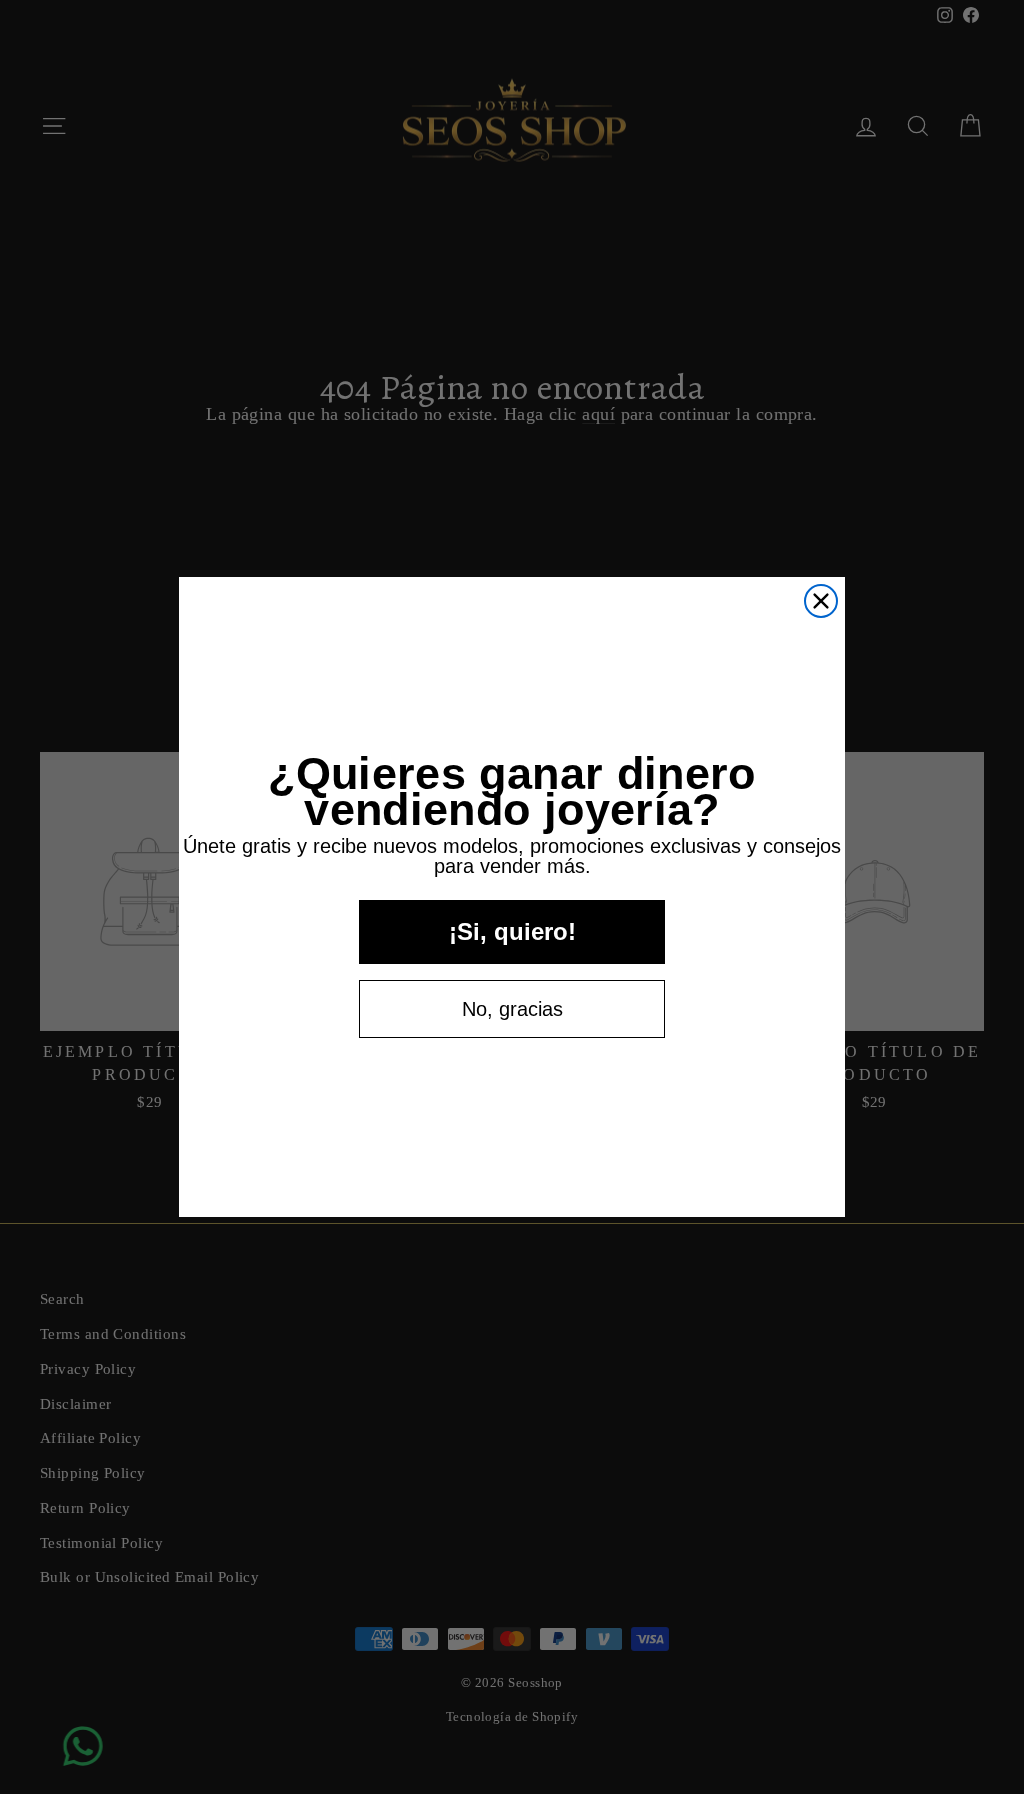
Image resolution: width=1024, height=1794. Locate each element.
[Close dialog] (821, 601)
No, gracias (512, 1009)
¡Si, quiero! (512, 931)
